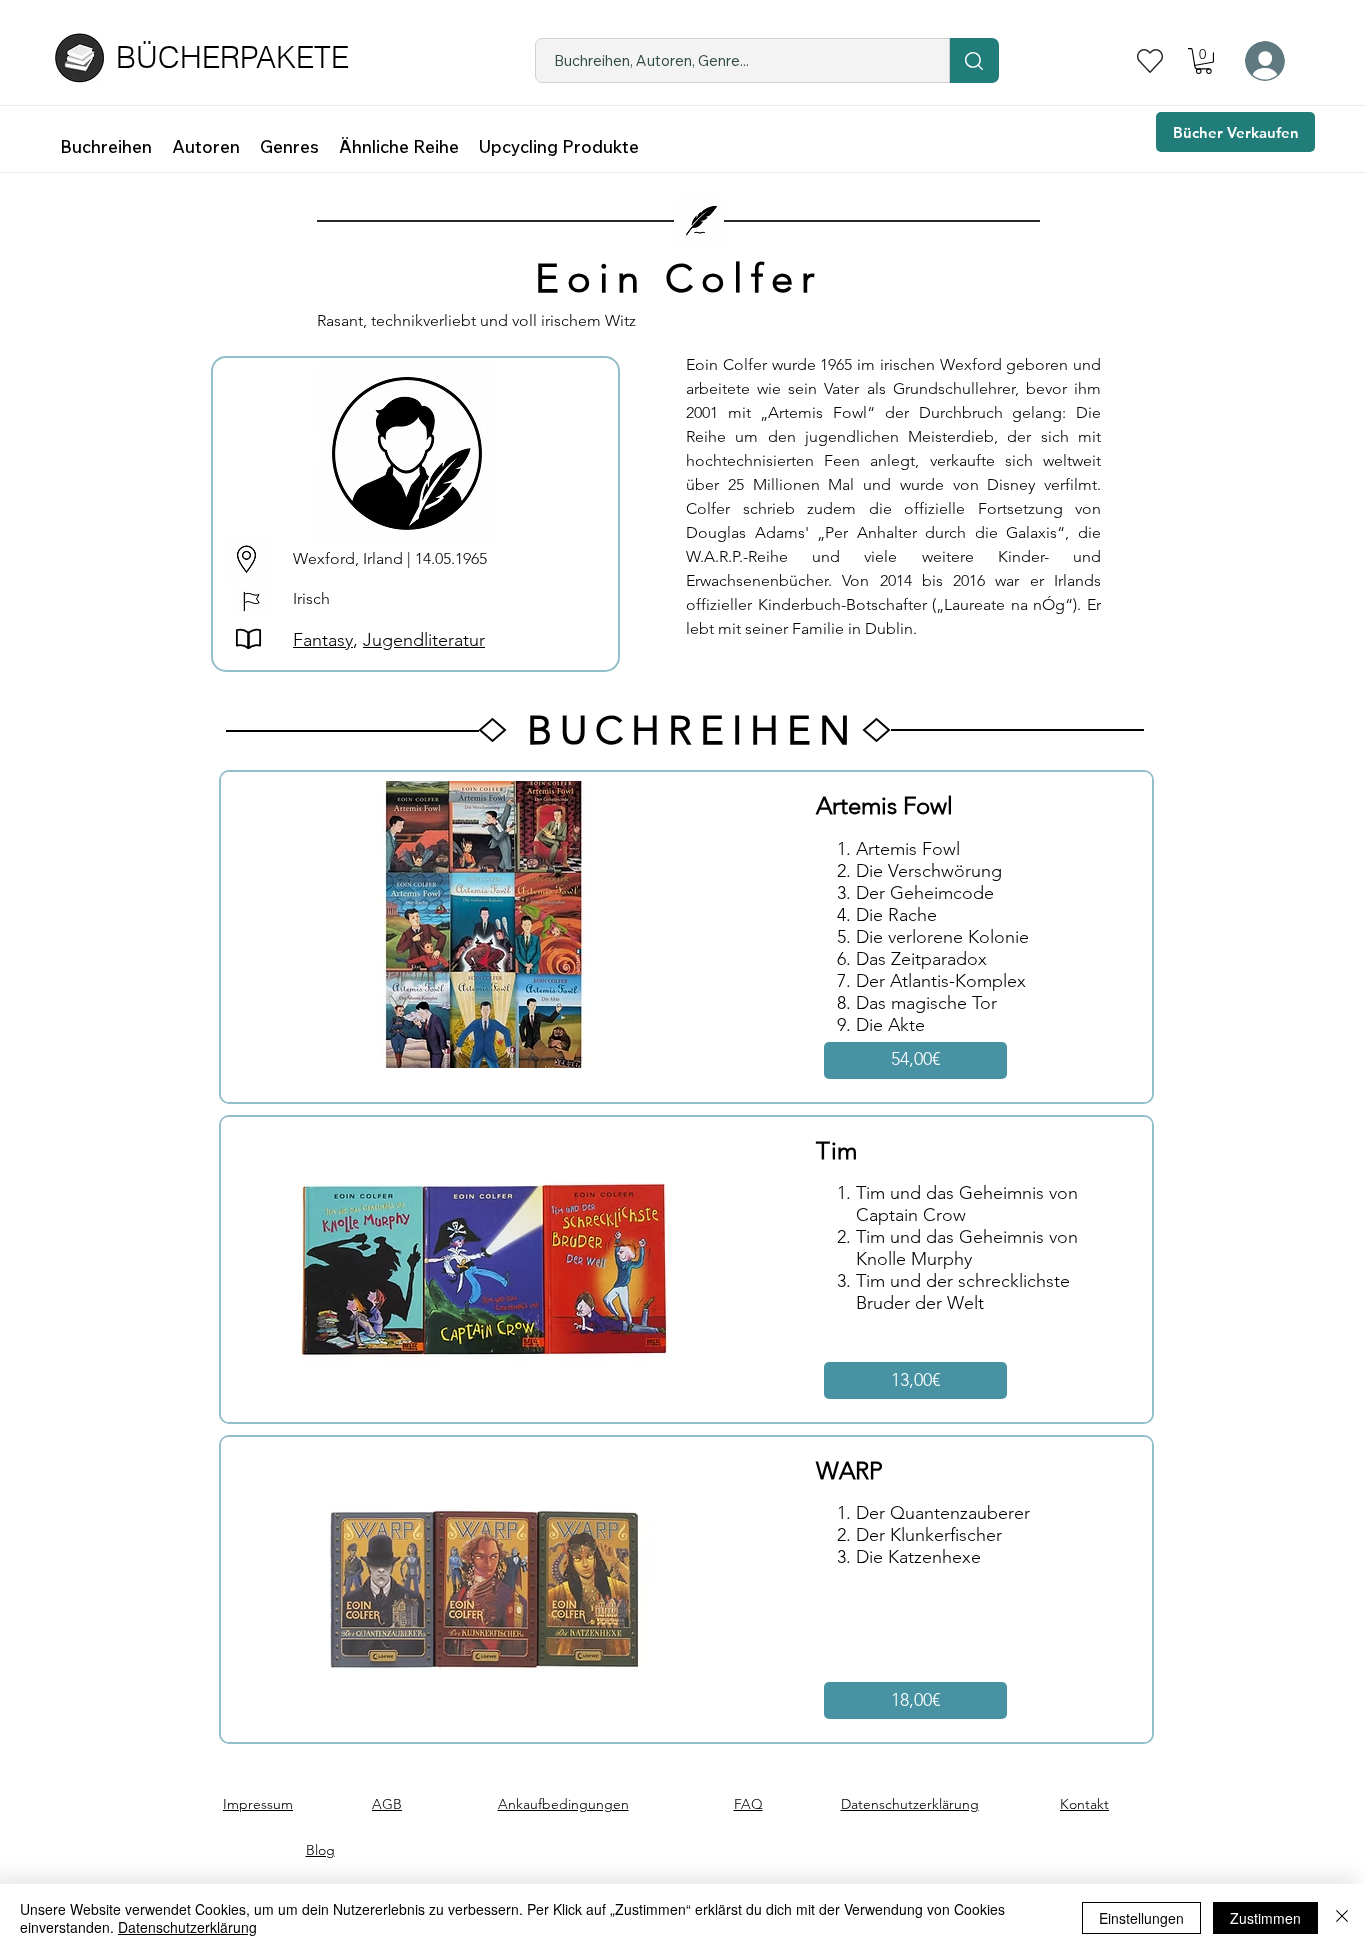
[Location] (974, 60)
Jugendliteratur (424, 640)
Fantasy (323, 640)
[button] (1203, 61)
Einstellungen (1141, 1918)
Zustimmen (1265, 1918)
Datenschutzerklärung (187, 1927)
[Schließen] (1342, 1918)
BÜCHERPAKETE (232, 57)
